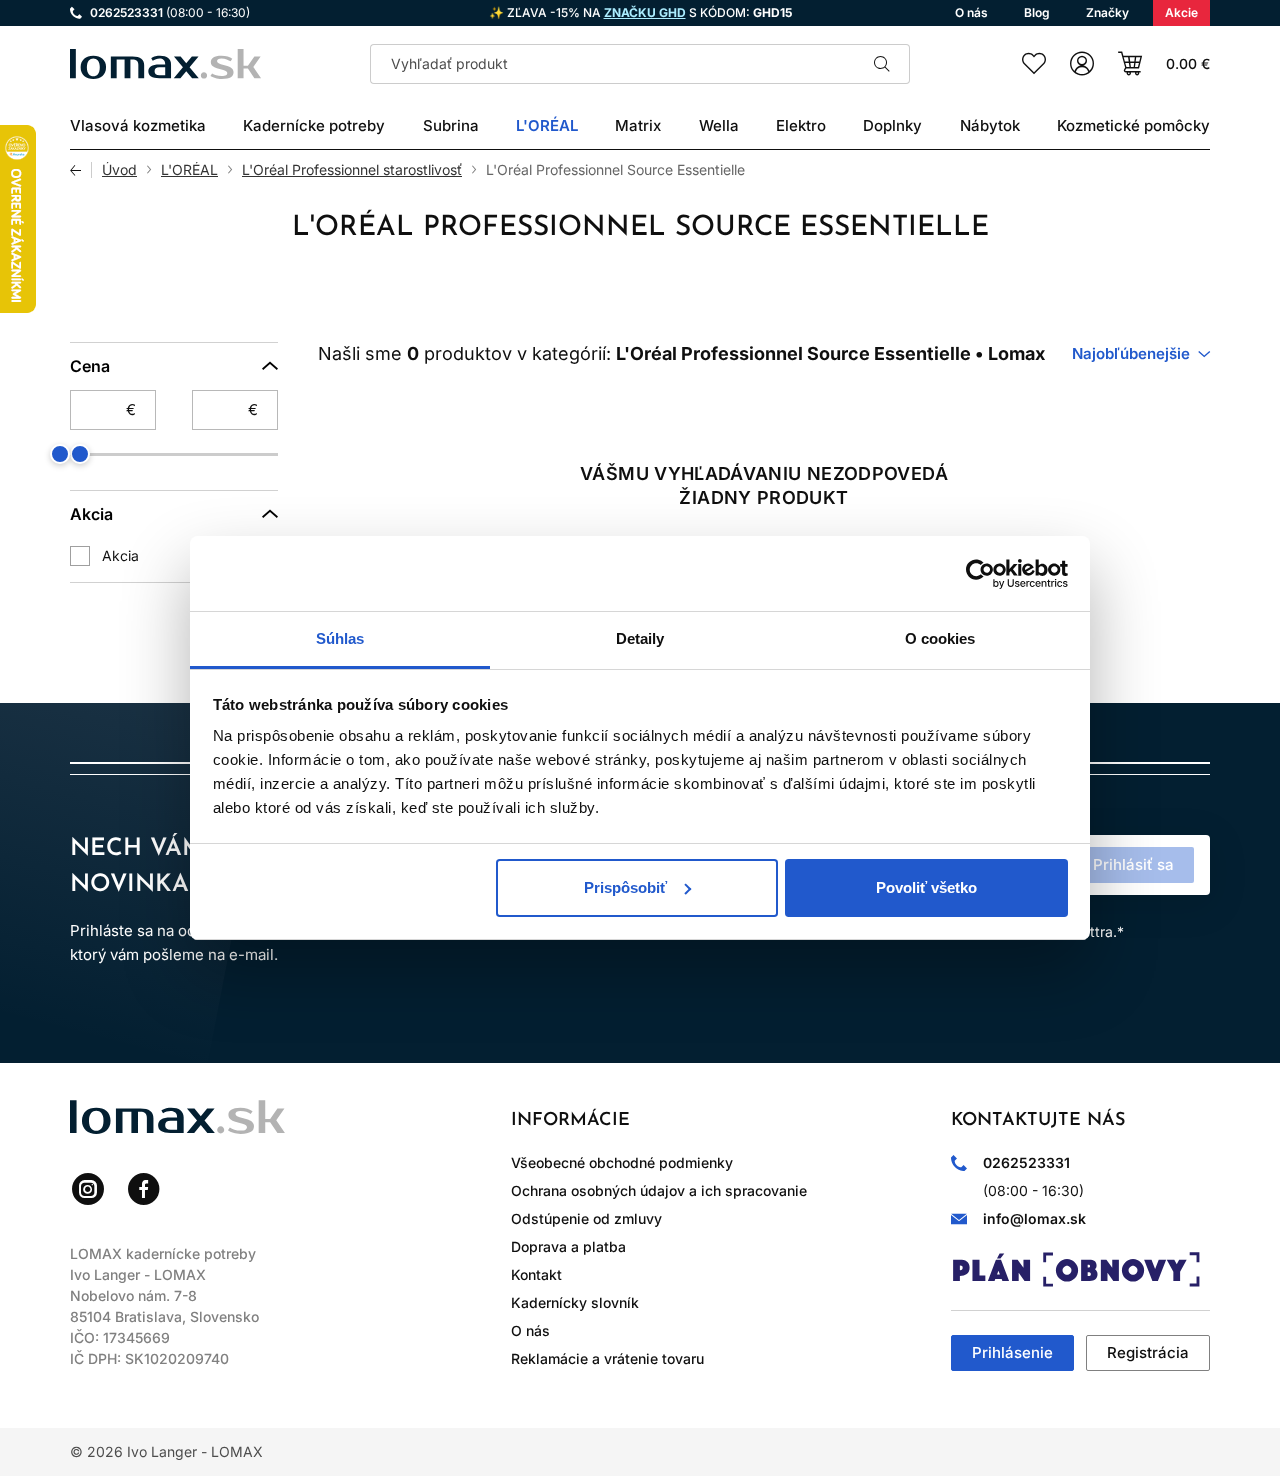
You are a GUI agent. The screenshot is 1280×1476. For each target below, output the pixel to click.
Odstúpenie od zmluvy (586, 1218)
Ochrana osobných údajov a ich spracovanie (659, 1190)
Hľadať (882, 64)
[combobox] (1141, 354)
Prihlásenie (1012, 1352)
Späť (81, 170)
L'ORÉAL (189, 170)
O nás (530, 1330)
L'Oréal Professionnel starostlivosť (352, 170)
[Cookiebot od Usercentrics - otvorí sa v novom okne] (980, 574)
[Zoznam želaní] (1034, 64)
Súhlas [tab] (340, 638)
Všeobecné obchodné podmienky (622, 1162)
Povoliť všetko (926, 887)
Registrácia (1148, 1352)
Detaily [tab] (640, 638)
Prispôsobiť (625, 887)
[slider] (80, 454)
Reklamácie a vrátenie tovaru (607, 1358)
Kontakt (536, 1274)
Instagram (88, 1189)
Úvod (119, 170)
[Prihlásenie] (1082, 64)
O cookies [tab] (940, 638)
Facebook (144, 1189)
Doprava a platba (568, 1246)
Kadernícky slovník (575, 1302)
